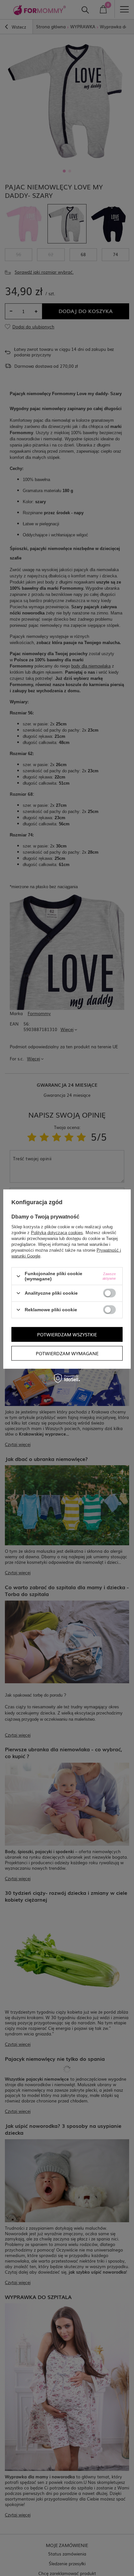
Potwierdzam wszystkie (67, 1334)
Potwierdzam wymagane (67, 1353)
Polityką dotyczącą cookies (57, 1233)
